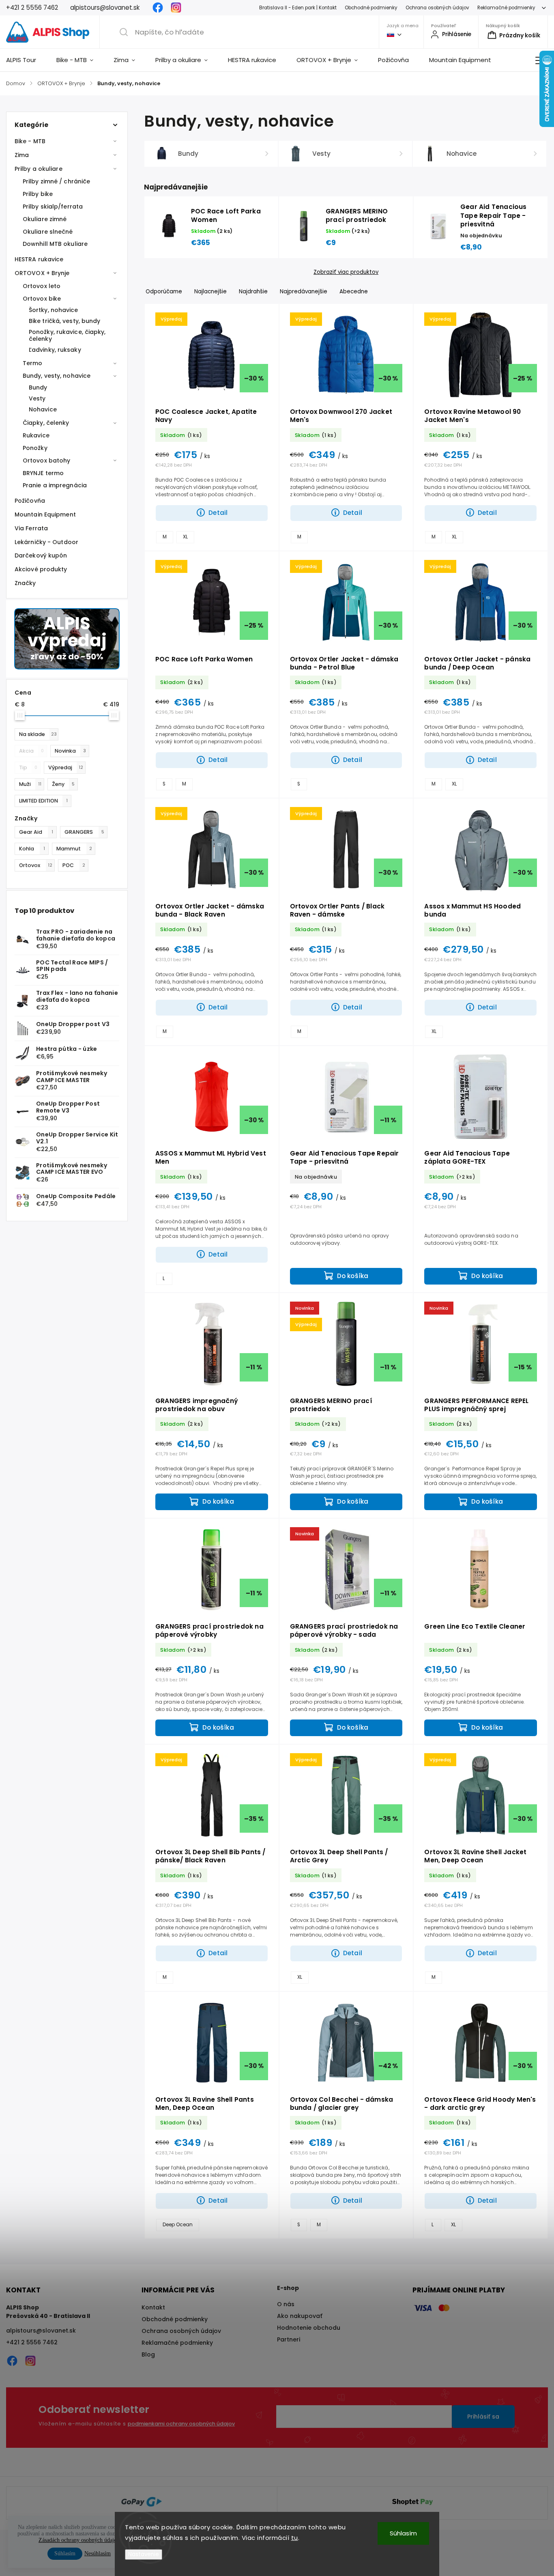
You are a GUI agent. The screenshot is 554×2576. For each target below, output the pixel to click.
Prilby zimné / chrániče (56, 181)
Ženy (63, 784)
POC (74, 865)
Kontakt (153, 2307)
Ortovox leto (42, 286)
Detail (218, 513)
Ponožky (35, 448)
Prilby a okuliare (39, 169)
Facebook (158, 8)
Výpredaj (66, 767)
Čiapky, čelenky (46, 423)
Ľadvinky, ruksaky (55, 350)
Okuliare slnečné (48, 232)
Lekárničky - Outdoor (46, 542)
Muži (30, 784)
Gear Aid (36, 832)
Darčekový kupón (41, 555)
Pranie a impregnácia (55, 485)
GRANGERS (84, 832)
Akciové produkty (41, 569)
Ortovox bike (42, 299)
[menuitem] (26, 60)
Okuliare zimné (45, 219)
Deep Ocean (178, 2225)
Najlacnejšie (210, 292)
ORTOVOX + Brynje (42, 273)
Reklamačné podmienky (506, 8)
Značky (25, 583)
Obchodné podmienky (371, 8)
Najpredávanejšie (304, 292)
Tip (28, 767)
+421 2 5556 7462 (32, 2342)
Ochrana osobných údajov (437, 8)
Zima (22, 155)
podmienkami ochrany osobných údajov (181, 2424)
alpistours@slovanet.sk (41, 2331)
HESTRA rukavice (39, 259)
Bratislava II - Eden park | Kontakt (298, 8)
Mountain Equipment (45, 514)
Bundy (38, 387)
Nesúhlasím (98, 2553)
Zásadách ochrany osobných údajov (79, 2540)
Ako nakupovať (300, 2316)
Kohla (32, 849)
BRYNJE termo (43, 473)
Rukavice (36, 435)
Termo (33, 363)
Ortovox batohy (46, 461)
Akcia (31, 751)
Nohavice (43, 409)
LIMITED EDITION (43, 801)
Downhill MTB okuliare (55, 244)
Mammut (74, 849)
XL (185, 537)
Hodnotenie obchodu (309, 2328)
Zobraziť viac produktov (346, 272)
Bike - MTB (30, 141)
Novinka (70, 751)
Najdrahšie (253, 292)
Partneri (289, 2339)
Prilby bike (38, 194)
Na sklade (38, 734)
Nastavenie (144, 2554)
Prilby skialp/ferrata (53, 207)
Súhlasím (403, 2533)
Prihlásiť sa (483, 2417)
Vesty (37, 398)
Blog (148, 2354)
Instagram (176, 8)
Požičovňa (30, 501)
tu (295, 2538)
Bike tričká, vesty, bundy (65, 321)
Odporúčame (164, 292)
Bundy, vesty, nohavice (57, 376)
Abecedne (354, 292)
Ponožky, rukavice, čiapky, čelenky (67, 335)
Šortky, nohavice (54, 310)
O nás (286, 2304)
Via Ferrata (31, 528)
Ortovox (36, 865)
